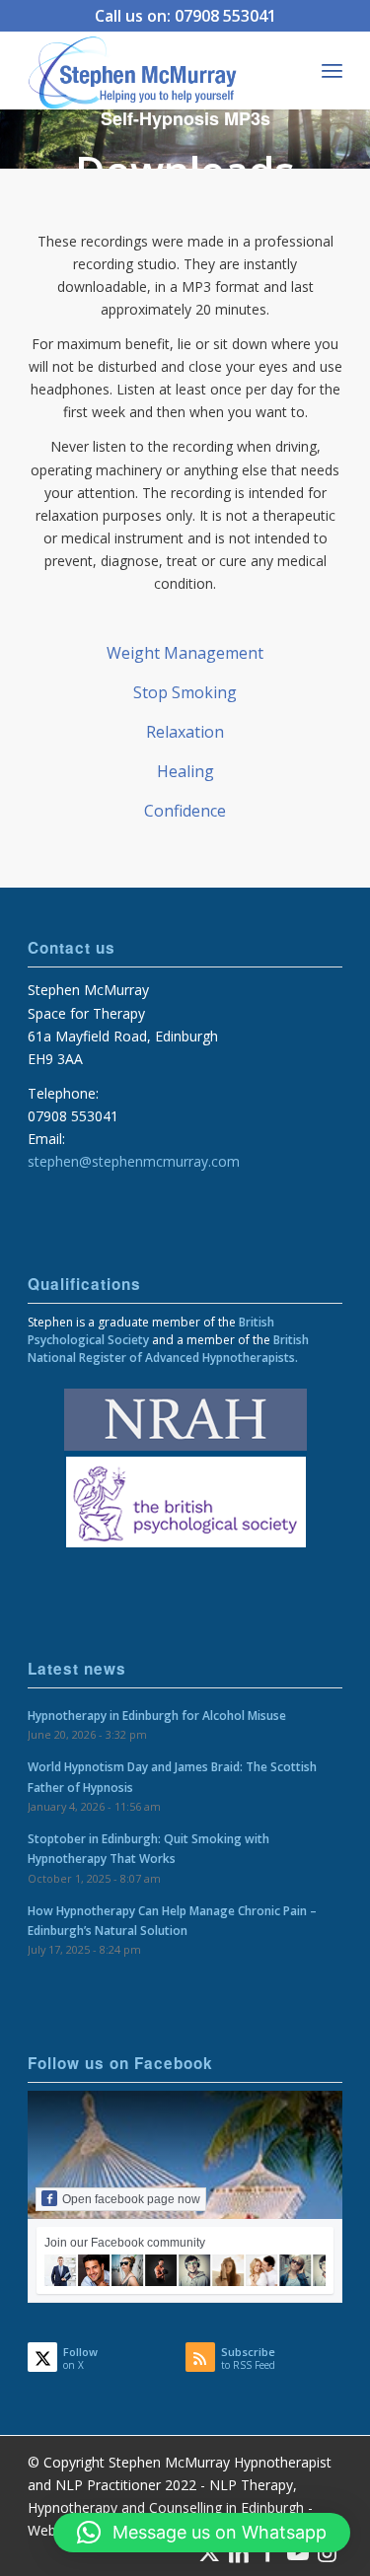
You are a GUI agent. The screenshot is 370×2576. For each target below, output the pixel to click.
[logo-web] (153, 70)
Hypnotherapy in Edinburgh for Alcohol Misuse (157, 1715)
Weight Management (185, 653)
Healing (185, 771)
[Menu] (332, 70)
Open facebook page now (131, 2199)
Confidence (185, 811)
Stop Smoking (185, 692)
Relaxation (185, 732)
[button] (202, 2533)
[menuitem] (332, 70)
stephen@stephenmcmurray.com (134, 1161)
